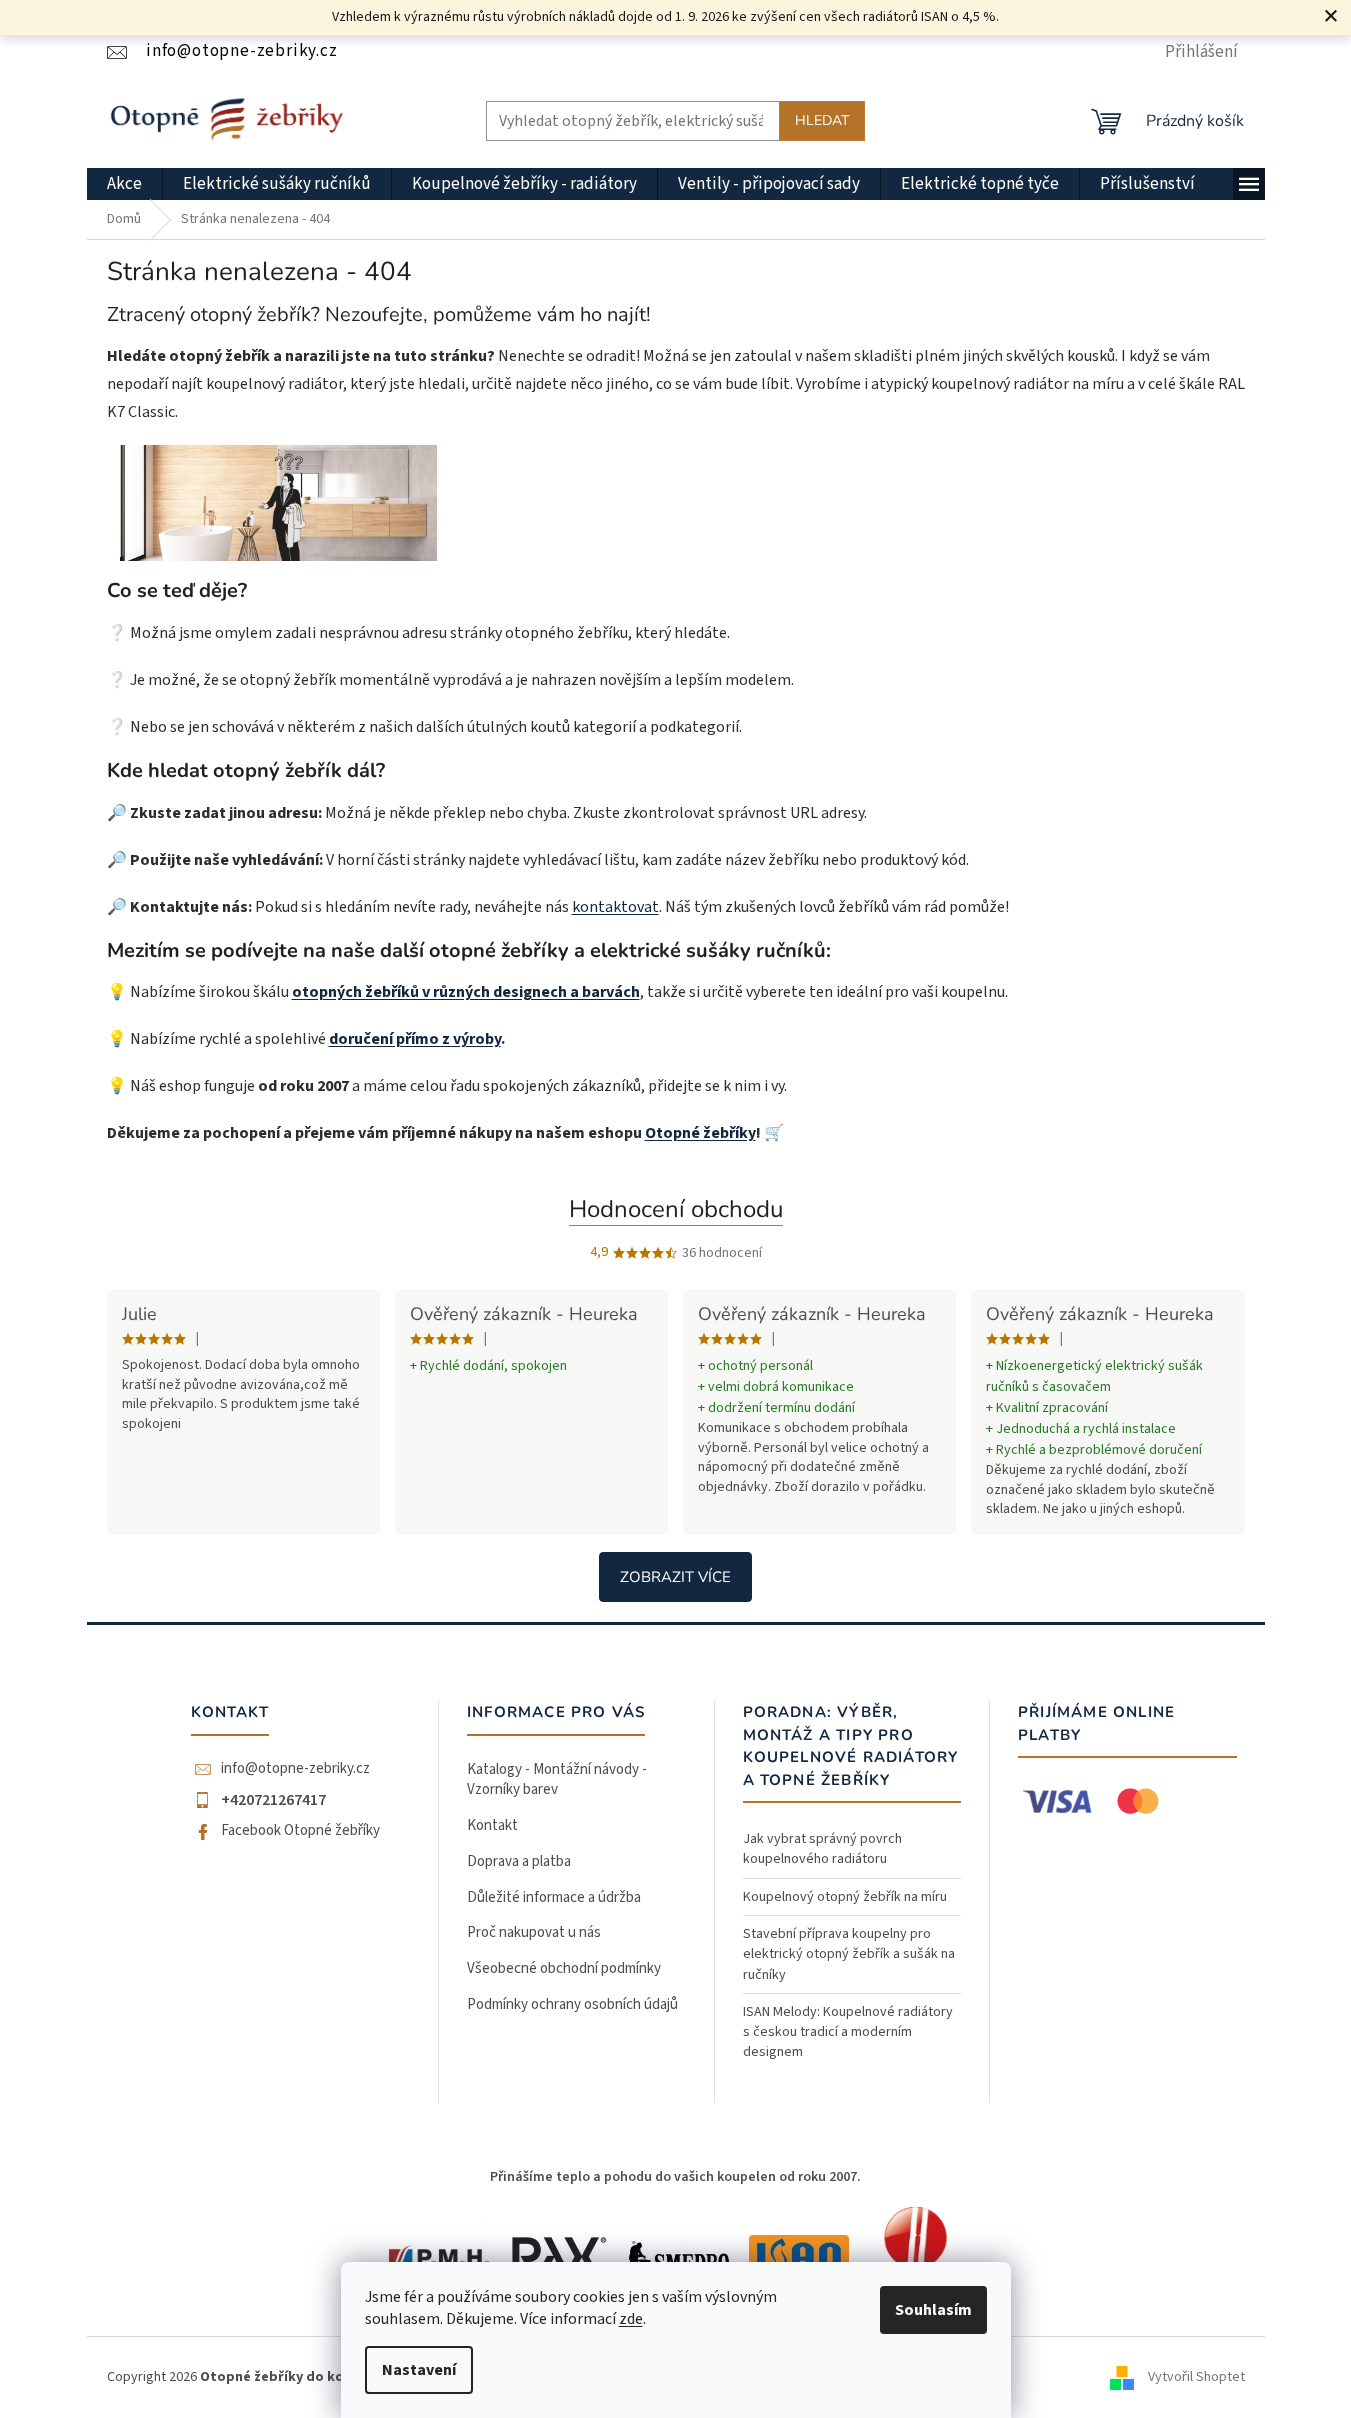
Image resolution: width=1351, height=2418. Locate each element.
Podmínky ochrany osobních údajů (572, 2004)
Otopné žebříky (700, 1133)
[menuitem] (124, 184)
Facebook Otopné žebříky (300, 1831)
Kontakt (492, 1825)
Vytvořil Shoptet (1196, 2377)
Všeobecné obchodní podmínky (564, 1968)
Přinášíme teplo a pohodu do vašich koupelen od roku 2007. (675, 2177)
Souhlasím (933, 2310)
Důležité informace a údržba (554, 1897)
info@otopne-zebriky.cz (295, 1769)
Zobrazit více (675, 1577)
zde (631, 2319)
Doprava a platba (519, 1861)
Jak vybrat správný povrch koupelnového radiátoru (822, 1849)
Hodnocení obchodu (676, 1209)
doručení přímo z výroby (415, 1039)
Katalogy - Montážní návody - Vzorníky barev (557, 1780)
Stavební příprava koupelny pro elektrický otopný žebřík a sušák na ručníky (849, 1954)
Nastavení (419, 2370)
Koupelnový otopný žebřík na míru (845, 1897)
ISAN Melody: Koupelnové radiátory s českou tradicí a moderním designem (848, 2032)
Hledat (822, 120)
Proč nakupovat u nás (534, 1932)
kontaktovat (615, 907)
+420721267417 (273, 1800)
